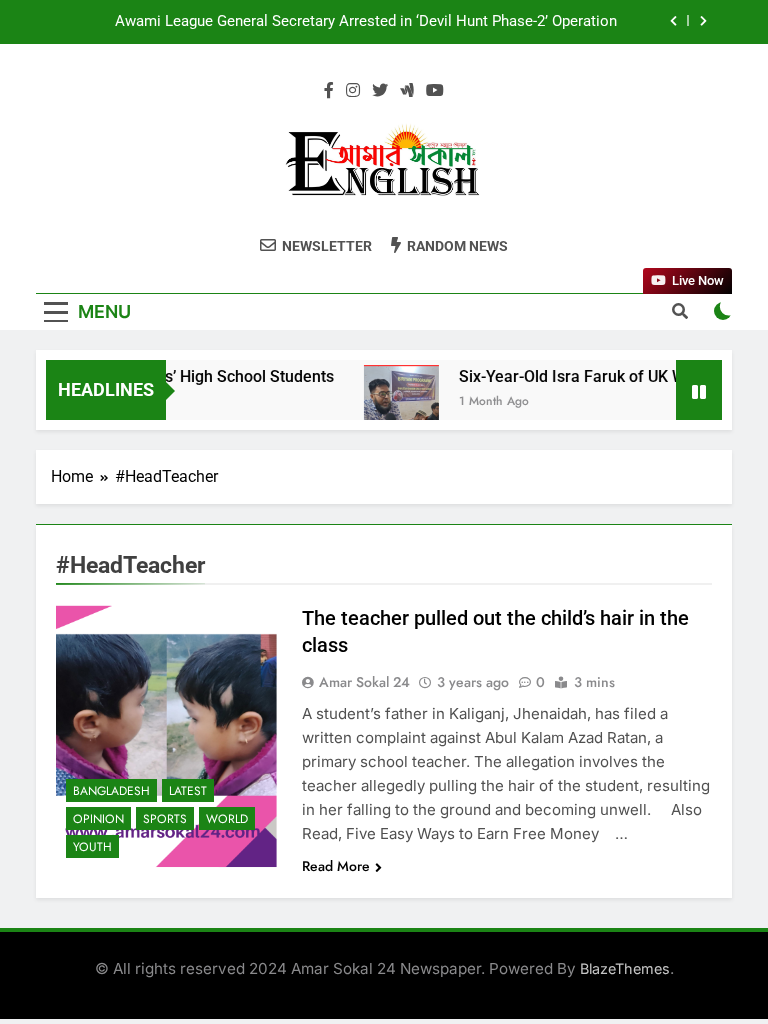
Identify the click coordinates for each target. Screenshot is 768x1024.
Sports (165, 819)
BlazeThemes (625, 968)
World (227, 819)
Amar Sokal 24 (364, 682)
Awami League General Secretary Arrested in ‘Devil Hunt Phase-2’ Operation (366, 22)
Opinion (98, 819)
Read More (336, 866)
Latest (188, 791)
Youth (92, 847)
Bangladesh (111, 791)
